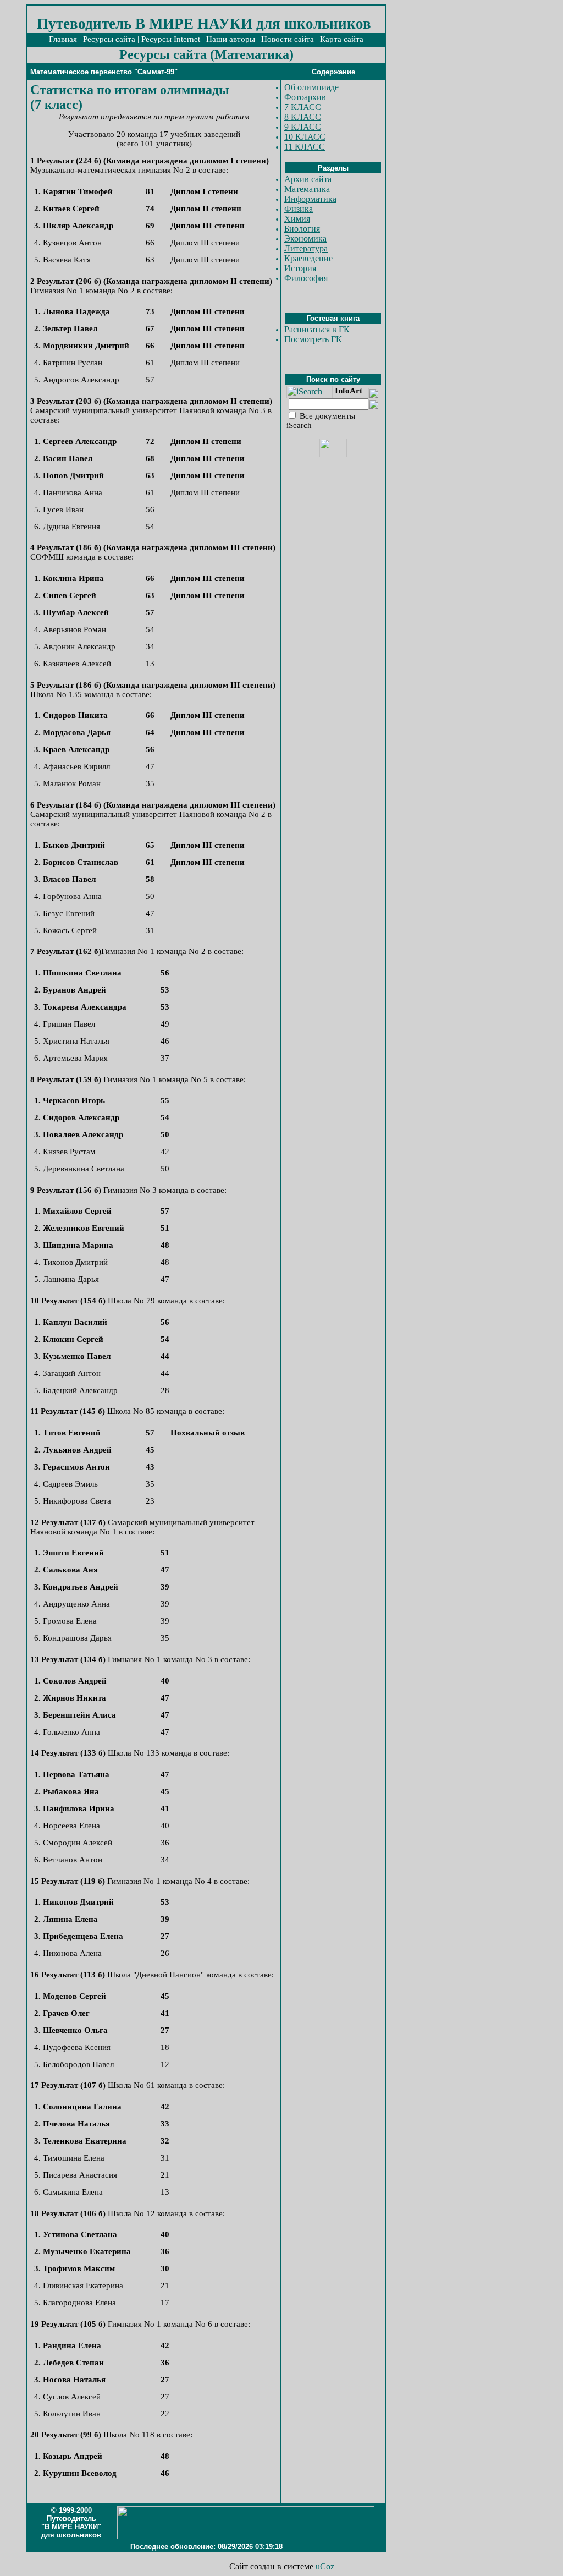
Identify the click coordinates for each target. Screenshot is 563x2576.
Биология (302, 229)
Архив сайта (308, 179)
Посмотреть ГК (313, 339)
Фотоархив (305, 97)
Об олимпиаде (311, 87)
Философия (306, 278)
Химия (297, 219)
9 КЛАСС (303, 127)
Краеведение (308, 258)
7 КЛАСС (303, 107)
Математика (307, 189)
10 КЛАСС (305, 137)
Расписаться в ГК (317, 329)
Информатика (310, 199)
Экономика (305, 239)
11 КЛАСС (305, 147)
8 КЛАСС (303, 117)
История (300, 268)
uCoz (325, 2566)
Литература (306, 248)
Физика (299, 209)
